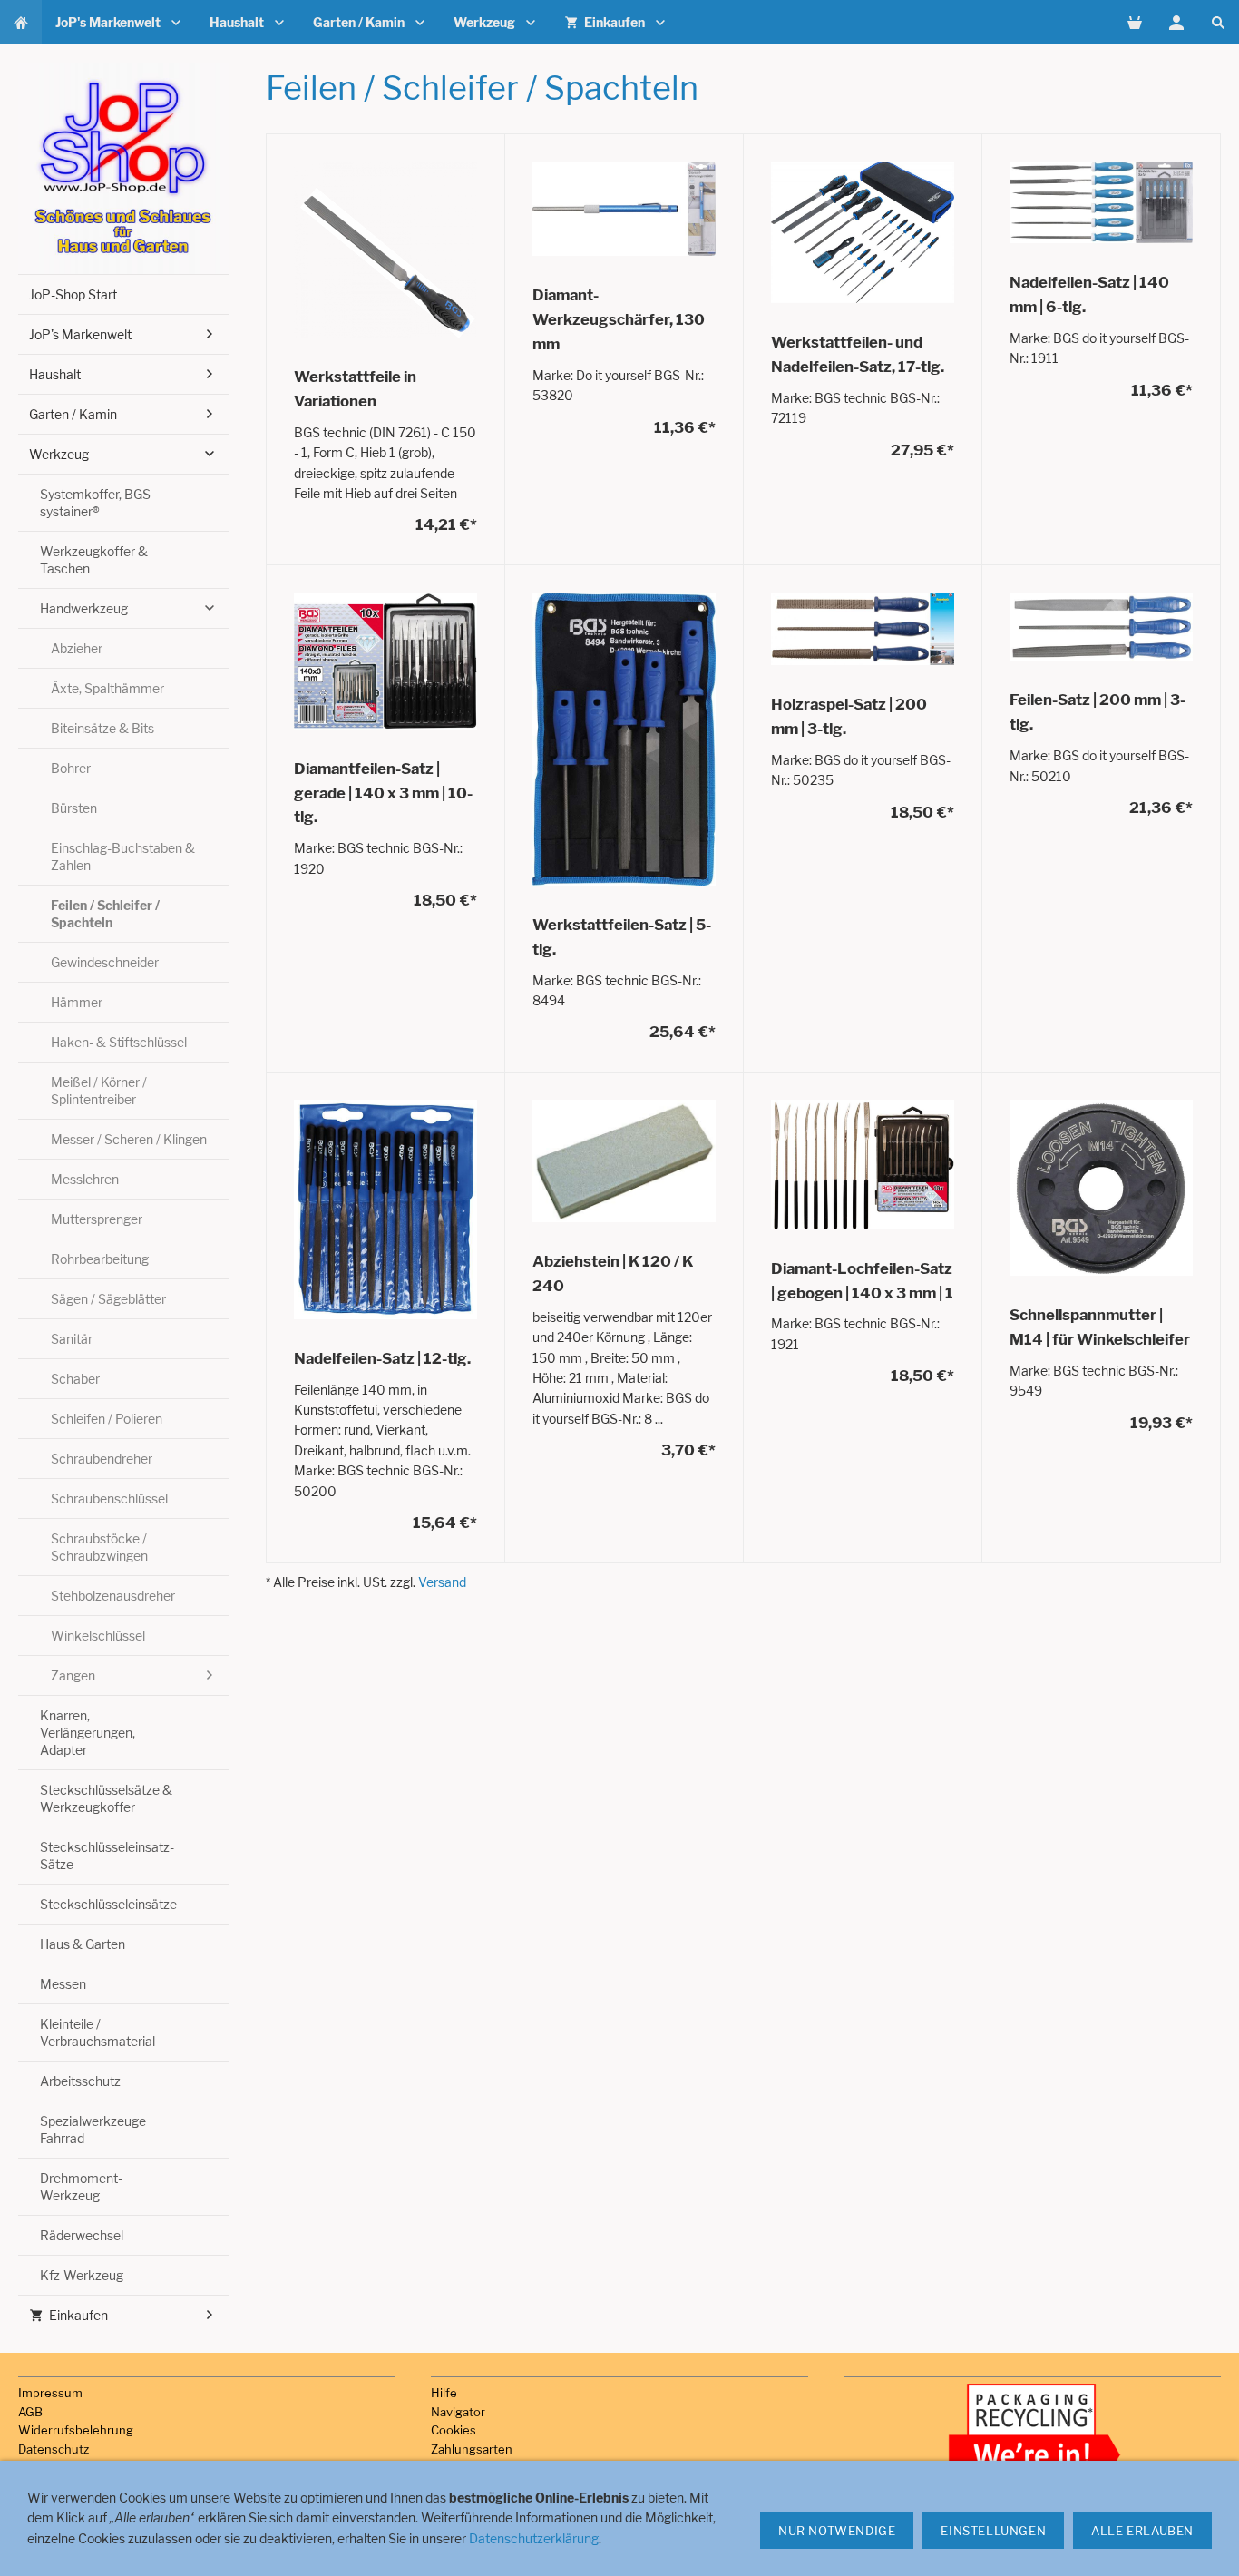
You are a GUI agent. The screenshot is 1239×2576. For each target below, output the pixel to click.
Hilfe (444, 2393)
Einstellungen (993, 2531)
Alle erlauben (1142, 2531)
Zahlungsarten (472, 2449)
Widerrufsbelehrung (76, 2430)
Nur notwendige (837, 2531)
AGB (30, 2412)
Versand (442, 1582)
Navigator (458, 2412)
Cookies (454, 2430)
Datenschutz (54, 2449)
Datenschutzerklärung (534, 2538)
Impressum (50, 2393)
